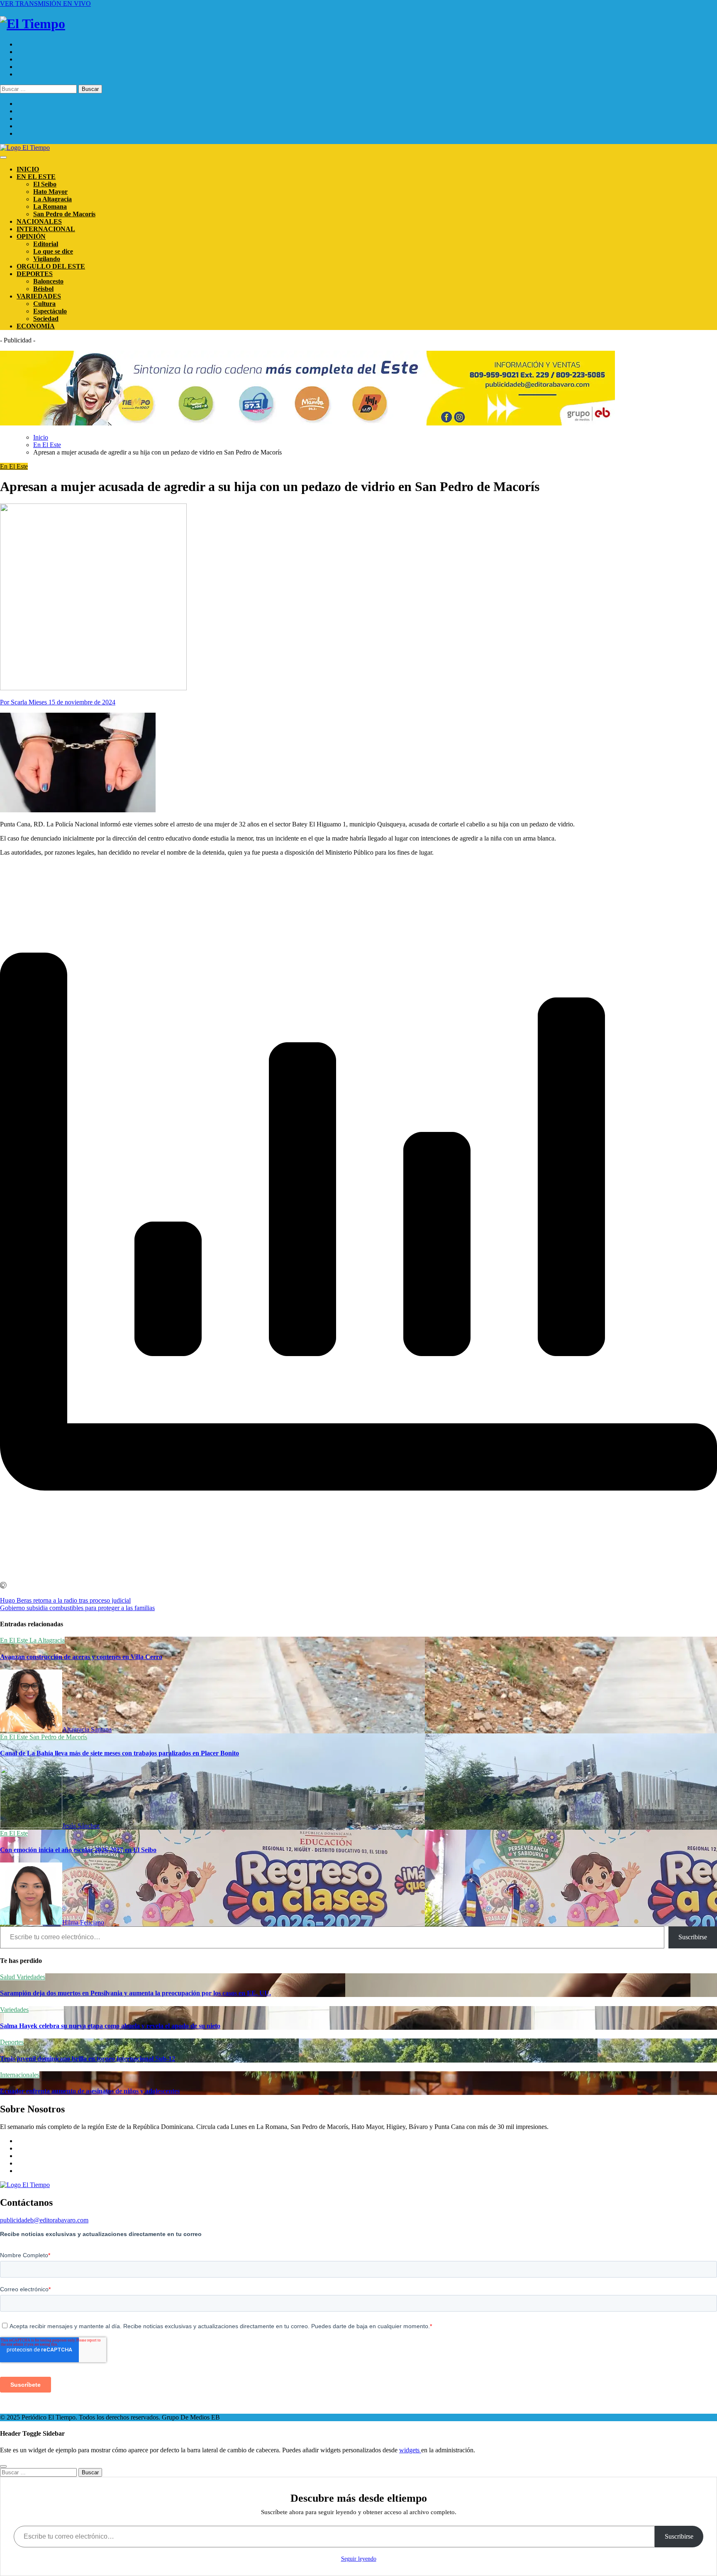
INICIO (28, 169)
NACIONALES (39, 221)
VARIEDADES (39, 296)
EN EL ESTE (36, 177)
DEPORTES (35, 274)
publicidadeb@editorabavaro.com (44, 2220)
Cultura (44, 304)
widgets (410, 2450)
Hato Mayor (50, 192)
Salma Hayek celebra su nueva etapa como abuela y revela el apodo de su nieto (110, 2026)
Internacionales (20, 2075)
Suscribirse (693, 1937)
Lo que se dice (53, 251)
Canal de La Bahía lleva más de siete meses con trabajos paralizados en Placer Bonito (119, 1753)
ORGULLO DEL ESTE (51, 266)
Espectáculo (50, 311)
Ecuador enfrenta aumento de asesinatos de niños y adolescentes (90, 2091)
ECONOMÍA (36, 326)
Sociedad (46, 319)
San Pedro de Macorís (64, 214)
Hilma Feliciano (83, 1922)
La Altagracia (52, 199)
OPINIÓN (31, 236)
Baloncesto (48, 281)
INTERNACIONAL (46, 229)
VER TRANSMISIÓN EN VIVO (45, 4)
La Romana (50, 207)
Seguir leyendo (359, 2559)
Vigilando (47, 259)
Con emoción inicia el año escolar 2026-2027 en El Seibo (78, 1850)
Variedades (31, 1977)
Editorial (46, 244)
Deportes (12, 2042)
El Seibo (45, 184)
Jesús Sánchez (81, 1826)
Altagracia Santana (87, 1729)
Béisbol (43, 289)
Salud (8, 1977)
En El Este (14, 466)
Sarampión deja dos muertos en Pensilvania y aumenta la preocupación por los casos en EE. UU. (135, 1993)
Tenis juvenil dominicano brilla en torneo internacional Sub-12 (88, 2059)
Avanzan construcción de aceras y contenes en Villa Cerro (81, 1657)
